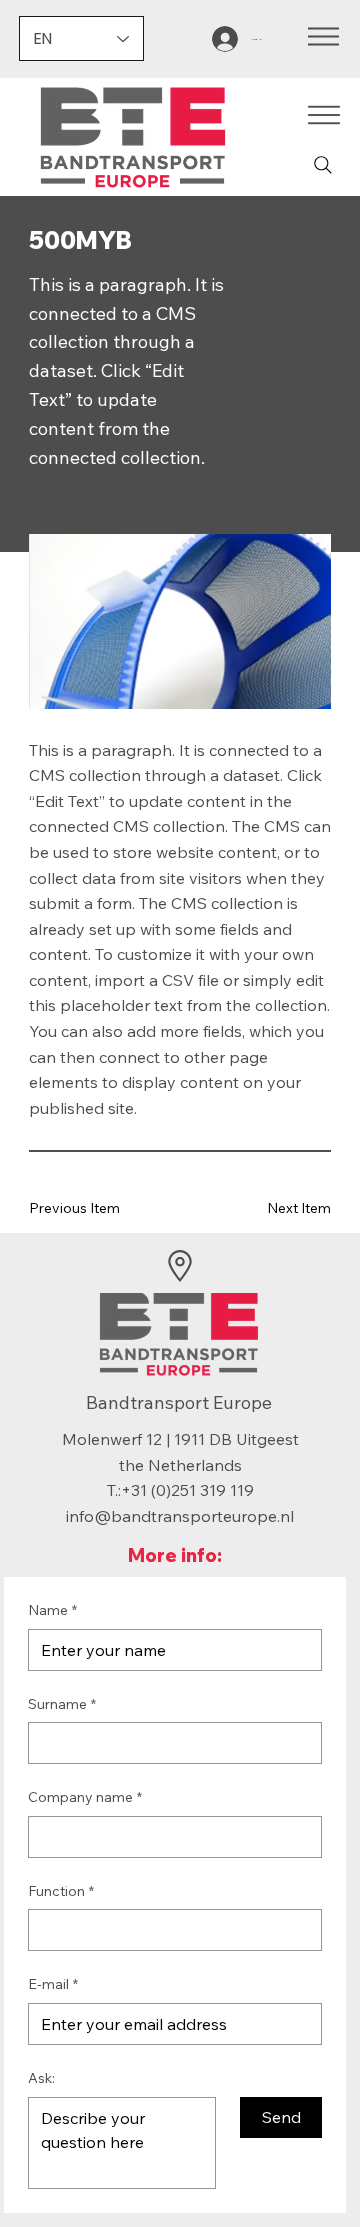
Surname (62, 1704)
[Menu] (323, 37)
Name (52, 1610)
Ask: (41, 2078)
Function (61, 1891)
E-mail (53, 1984)
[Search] (323, 165)
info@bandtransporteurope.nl (180, 1516)
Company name (85, 1797)
